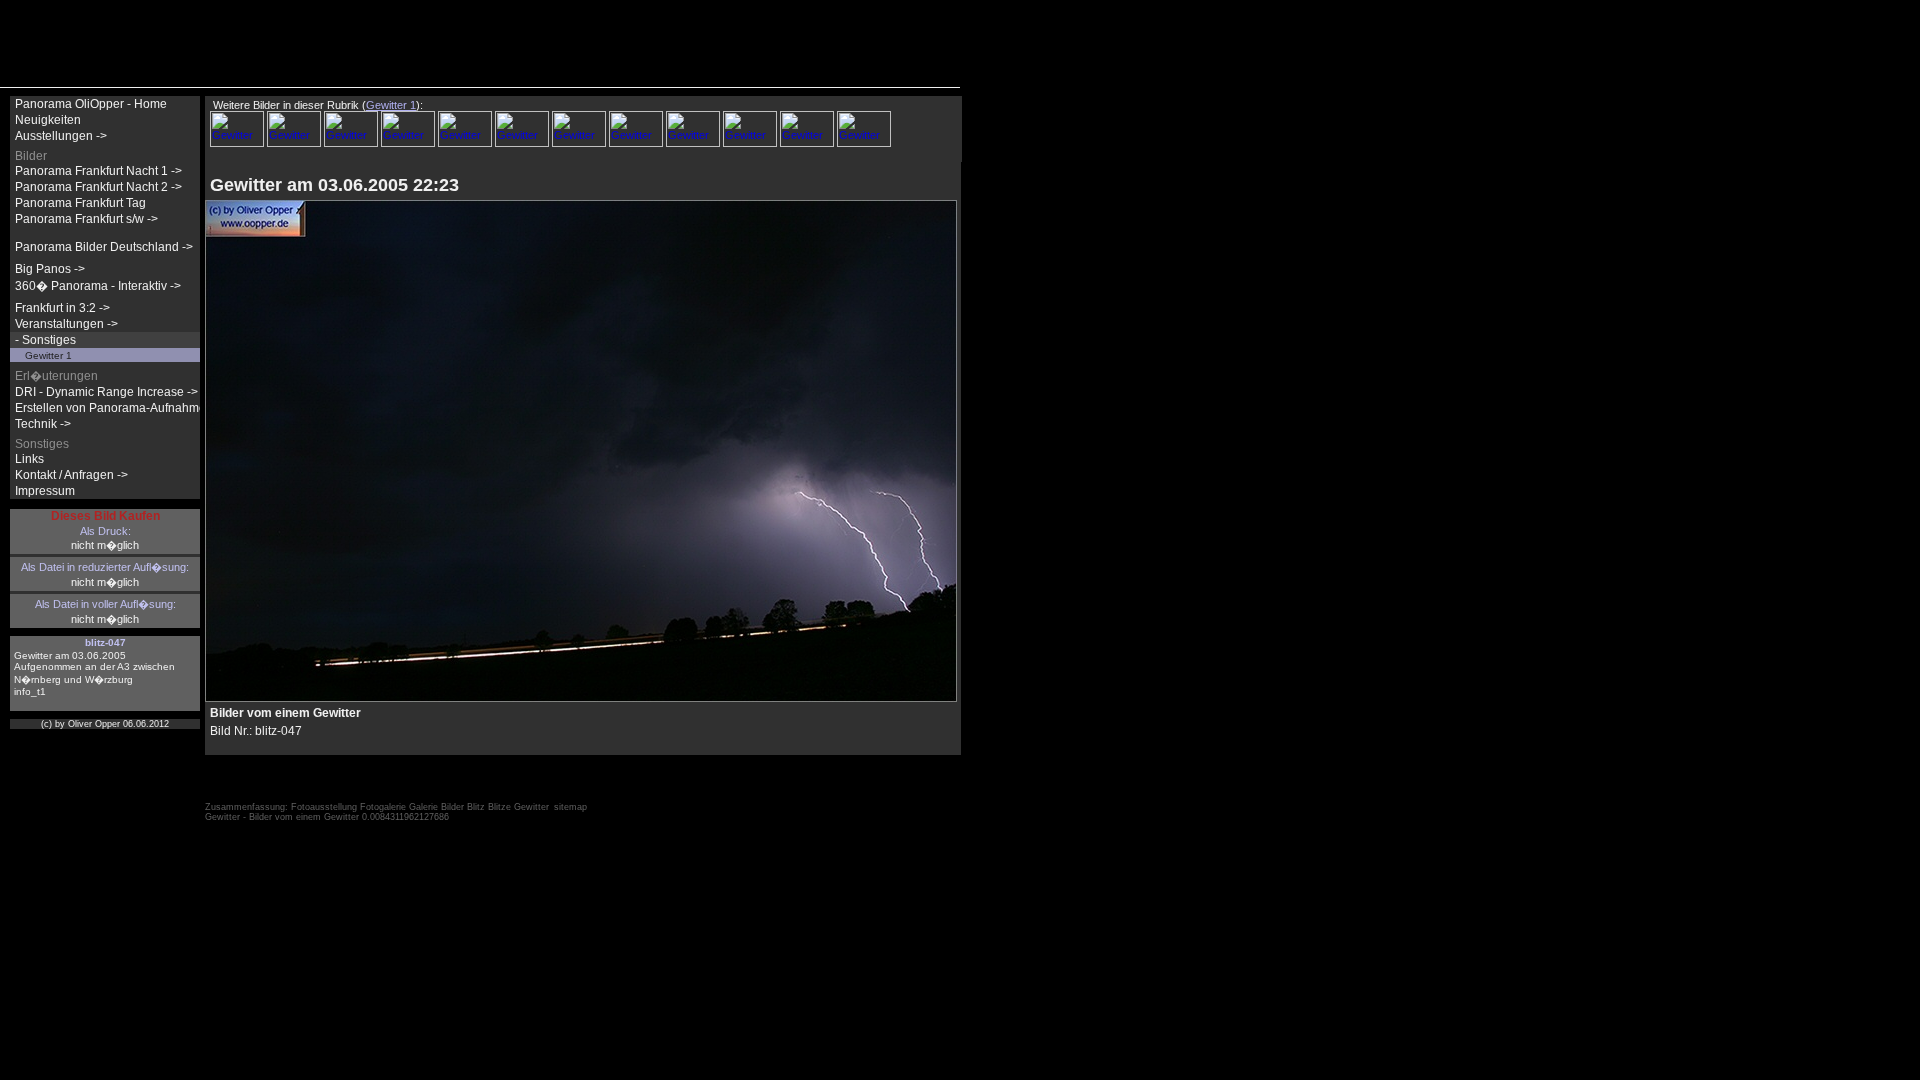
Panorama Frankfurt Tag (80, 203)
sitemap (570, 807)
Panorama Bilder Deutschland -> (104, 247)
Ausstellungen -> (61, 136)
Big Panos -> (50, 269)
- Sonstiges (45, 340)
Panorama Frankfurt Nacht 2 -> (98, 187)
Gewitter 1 (48, 355)
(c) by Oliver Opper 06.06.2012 (105, 724)
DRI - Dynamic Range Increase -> (106, 392)
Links (29, 459)
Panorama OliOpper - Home (91, 104)
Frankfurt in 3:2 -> (62, 308)
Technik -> (43, 424)
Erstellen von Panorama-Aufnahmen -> (121, 408)
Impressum (45, 491)
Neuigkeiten (48, 120)
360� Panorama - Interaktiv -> (98, 286)
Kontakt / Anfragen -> (71, 475)
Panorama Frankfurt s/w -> (86, 219)
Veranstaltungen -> (66, 324)
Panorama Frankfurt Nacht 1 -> (98, 171)
